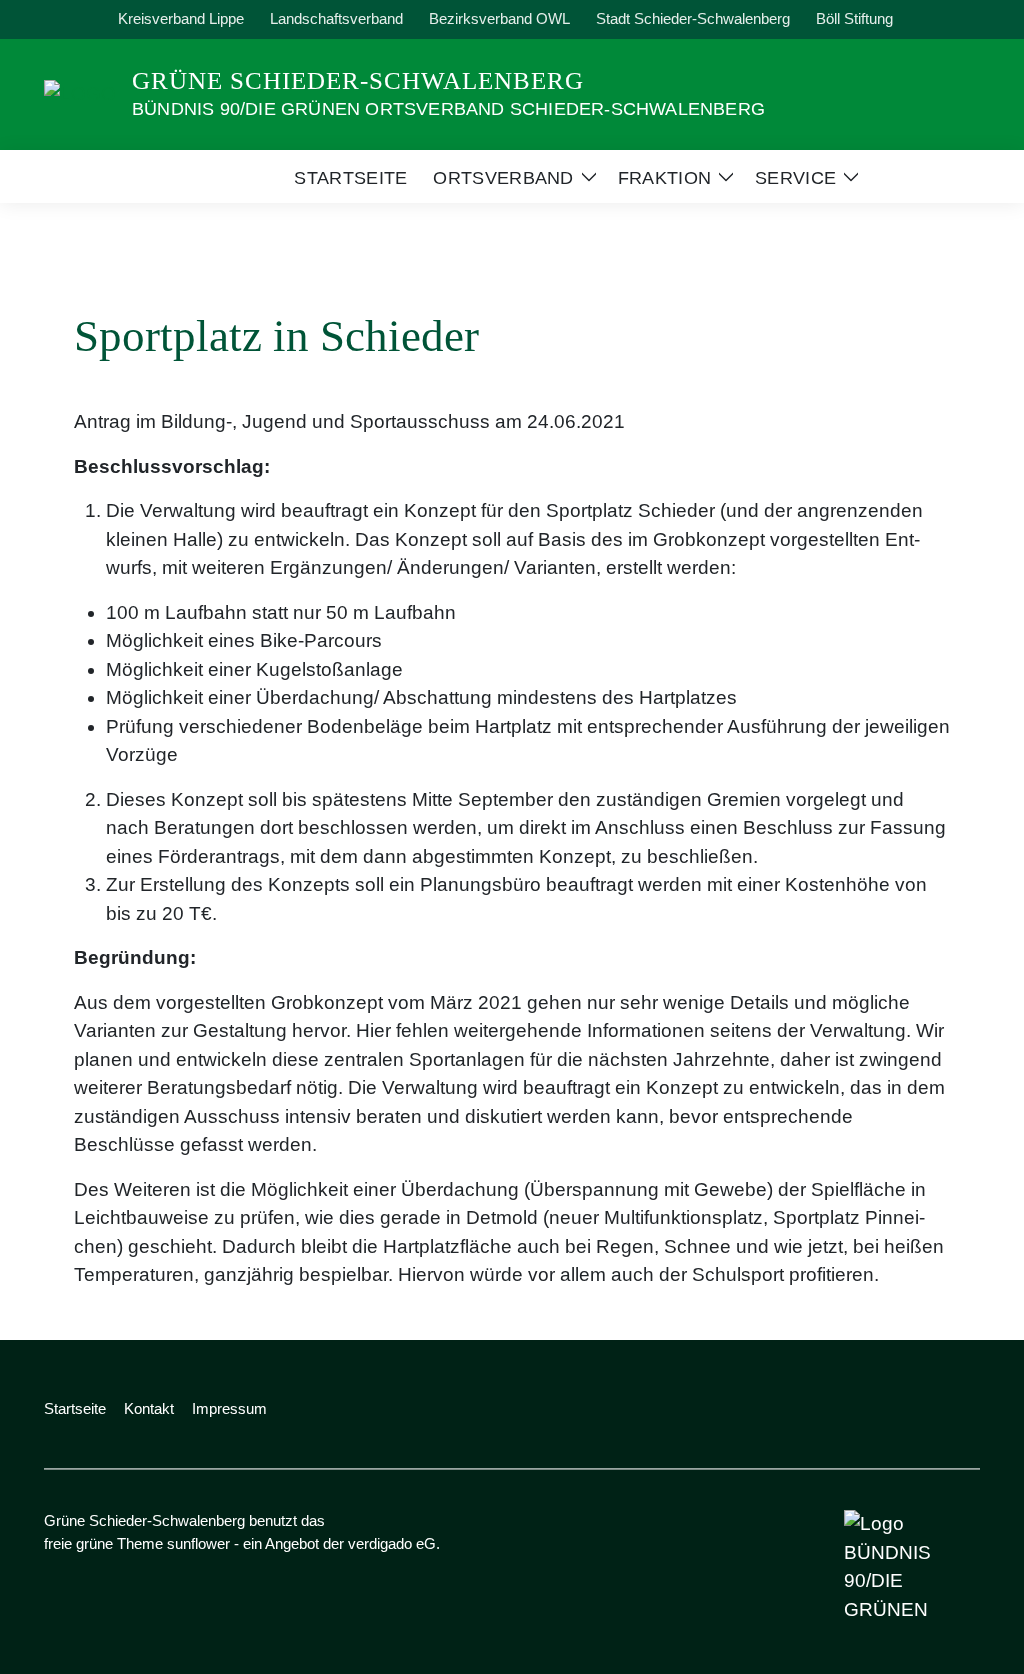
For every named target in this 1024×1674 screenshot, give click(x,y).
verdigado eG (392, 1543)
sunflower (198, 1543)
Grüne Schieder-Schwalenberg (358, 80)
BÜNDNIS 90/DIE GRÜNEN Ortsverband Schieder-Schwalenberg (448, 109)
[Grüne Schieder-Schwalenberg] (80, 92)
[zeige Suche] (946, 19)
